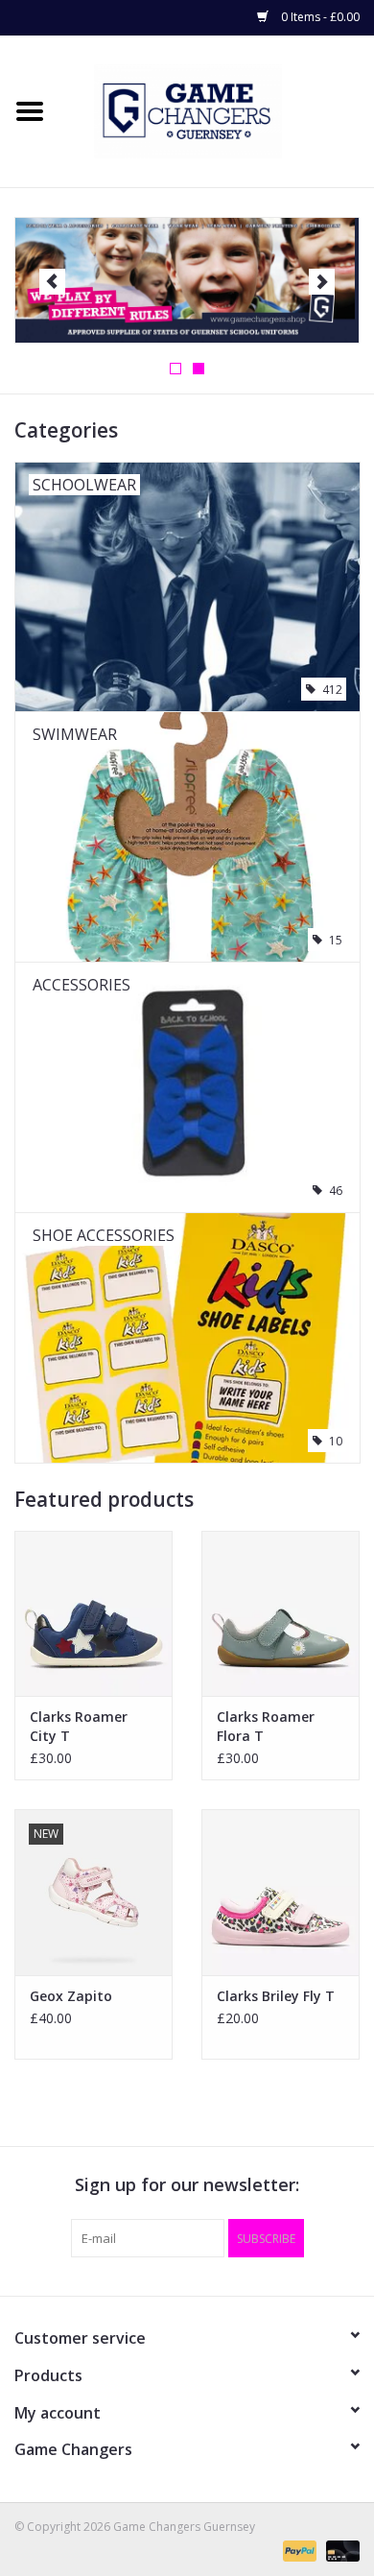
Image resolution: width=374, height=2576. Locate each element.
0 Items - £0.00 (319, 17)
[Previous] (52, 282)
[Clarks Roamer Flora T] (280, 1614)
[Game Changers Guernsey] (217, 110)
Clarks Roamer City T (79, 1726)
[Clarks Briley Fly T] (280, 1892)
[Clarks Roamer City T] (93, 1614)
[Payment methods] (298, 2550)
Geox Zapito (71, 1996)
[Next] (322, 282)
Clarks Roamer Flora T (266, 1726)
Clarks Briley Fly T (276, 1996)
